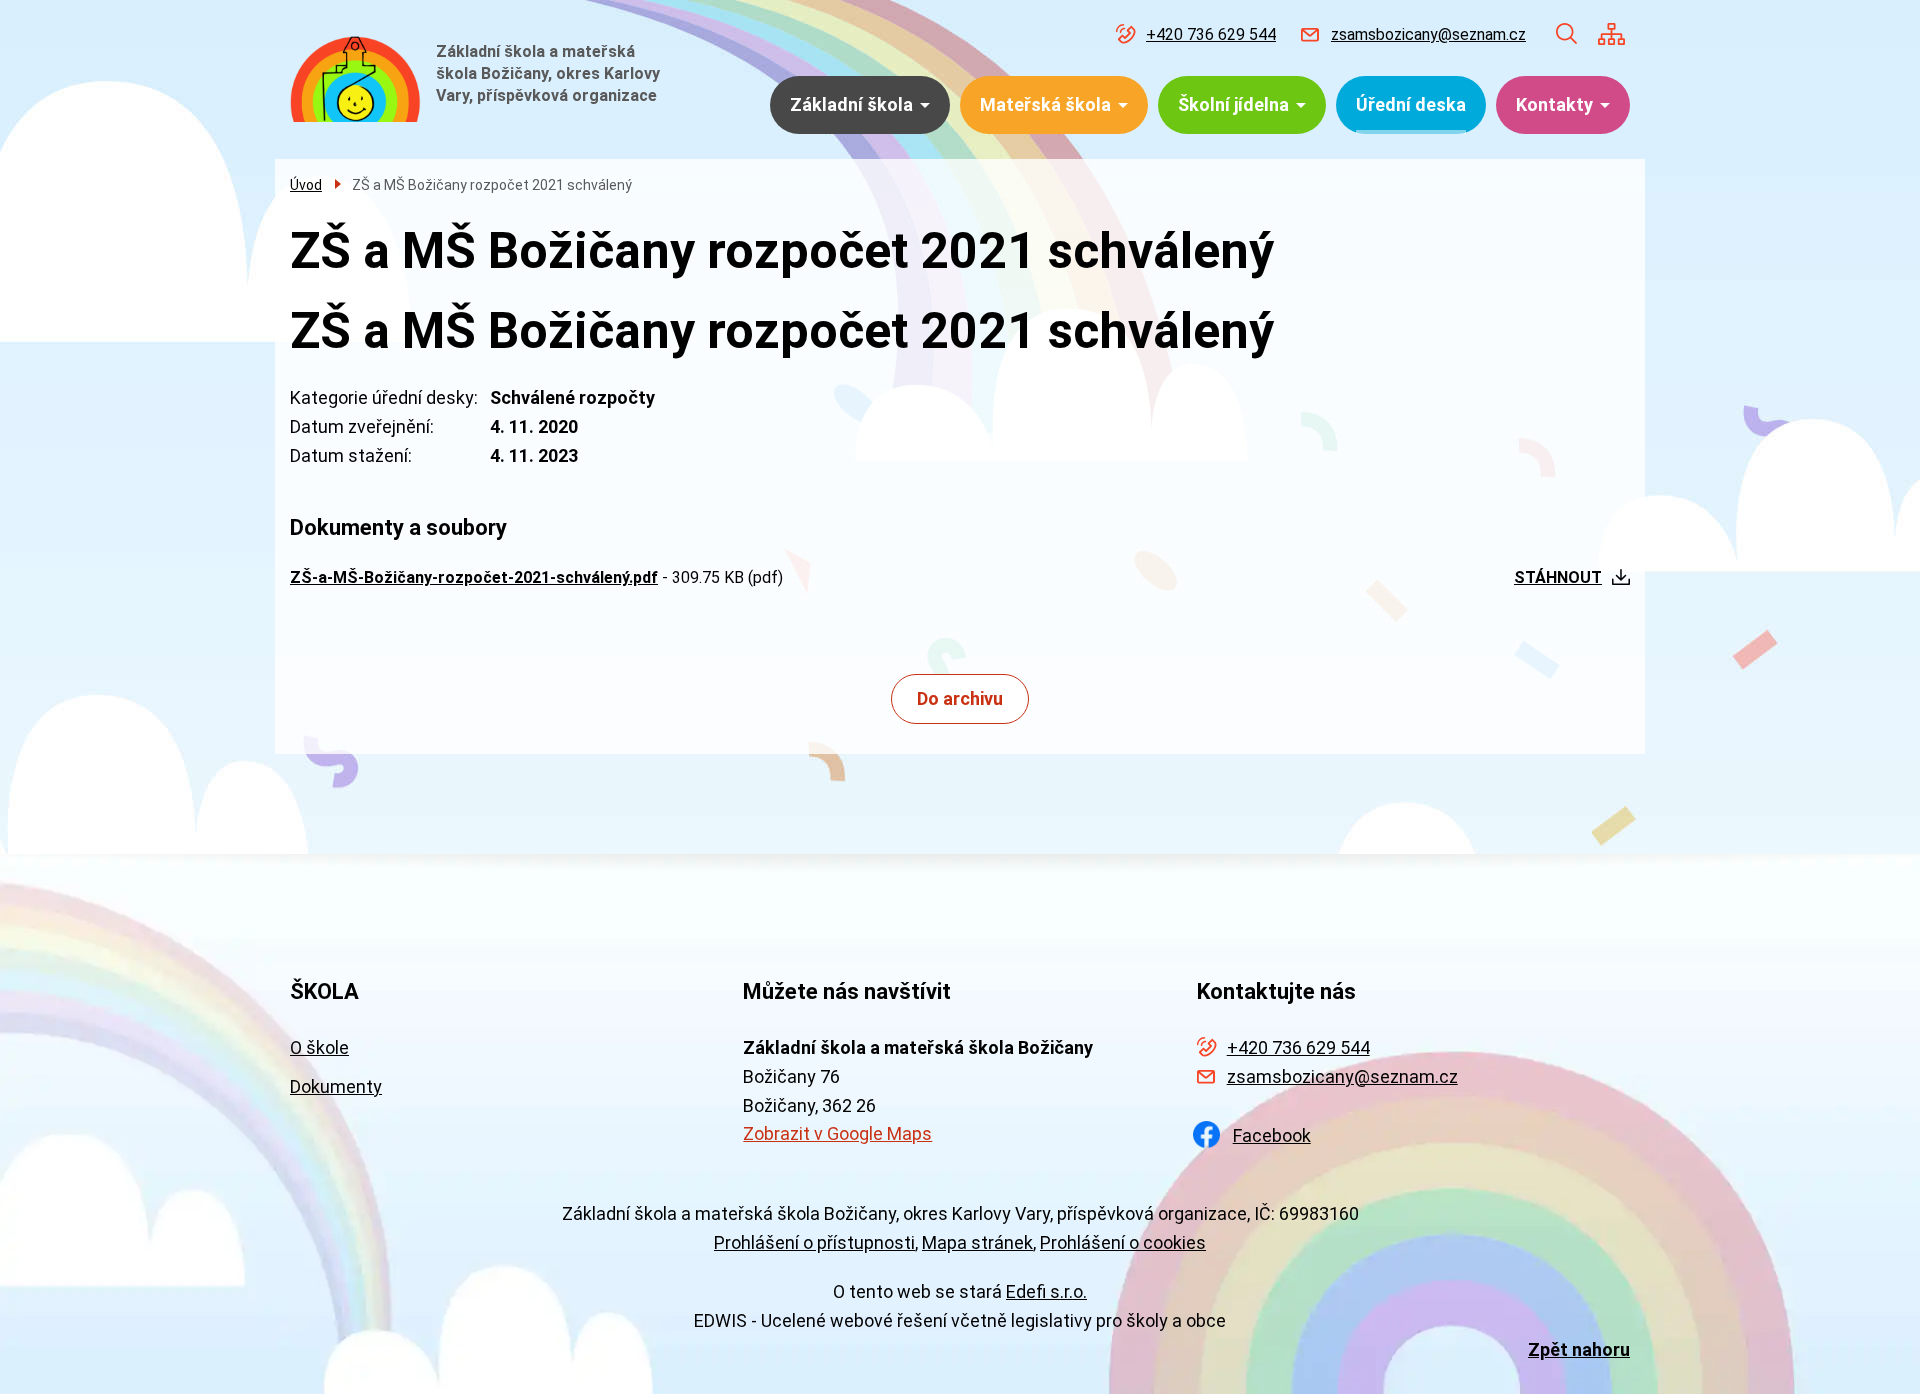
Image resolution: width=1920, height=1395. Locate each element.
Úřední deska (1411, 104)
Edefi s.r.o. (1046, 1291)
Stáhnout (1558, 577)
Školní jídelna (1233, 104)
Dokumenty (336, 1086)
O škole (319, 1047)
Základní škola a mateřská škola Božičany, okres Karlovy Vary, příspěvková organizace (548, 73)
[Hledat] (1567, 34)
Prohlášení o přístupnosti (814, 1242)
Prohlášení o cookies (1123, 1242)
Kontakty (1554, 104)
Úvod (306, 185)
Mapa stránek (977, 1242)
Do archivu (960, 698)
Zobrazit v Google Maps (837, 1133)
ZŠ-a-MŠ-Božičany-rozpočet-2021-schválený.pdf (474, 577)
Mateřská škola (1045, 104)
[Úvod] (355, 79)
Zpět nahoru (1579, 1349)
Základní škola (851, 104)
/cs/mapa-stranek (1611, 34)
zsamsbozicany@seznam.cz (1428, 34)
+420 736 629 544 (1211, 34)
